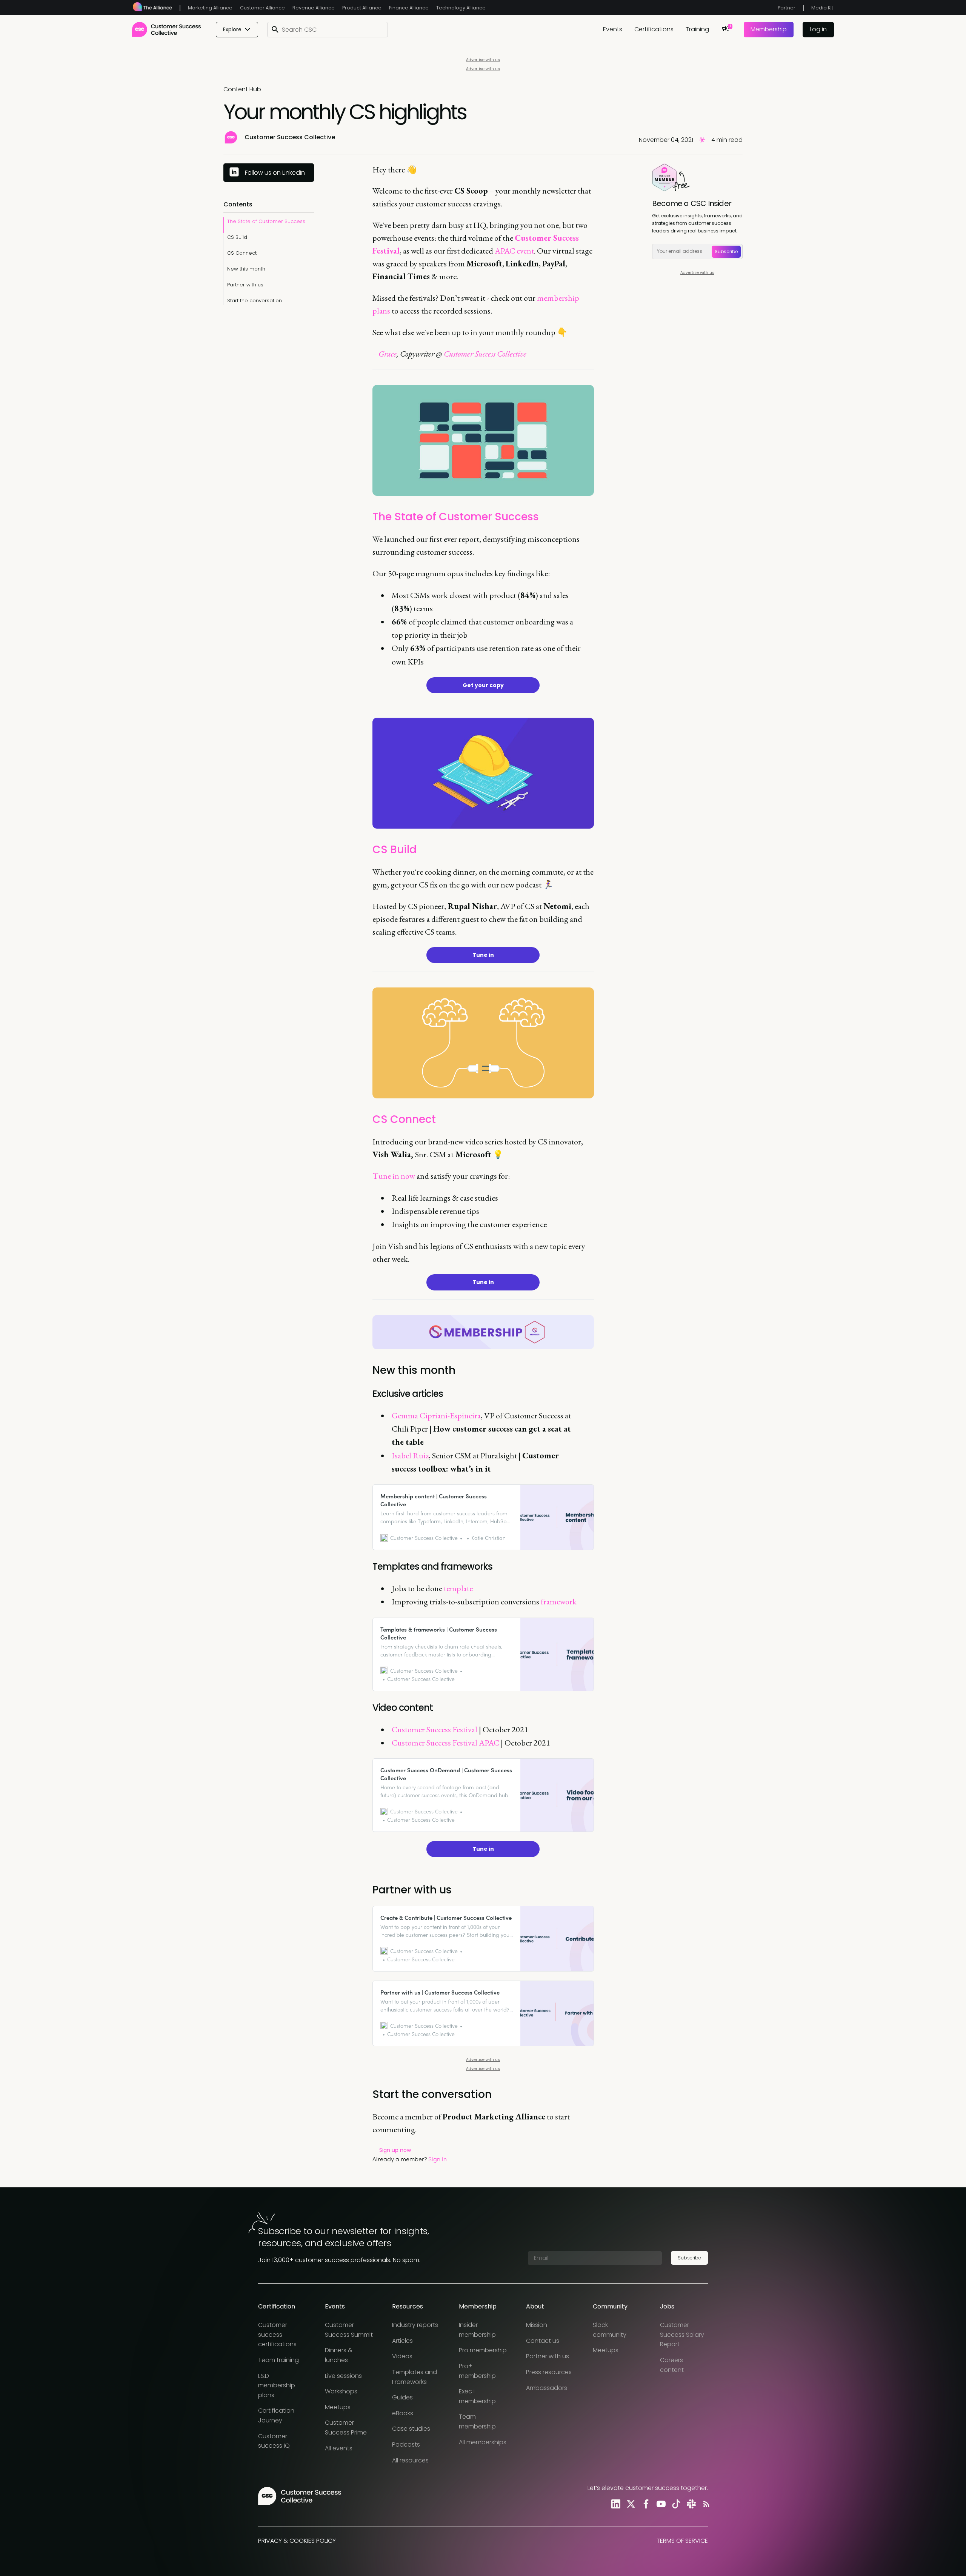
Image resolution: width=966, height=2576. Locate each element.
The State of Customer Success (266, 221)
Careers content (672, 2365)
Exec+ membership (477, 2396)
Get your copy (483, 685)
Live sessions (343, 2376)
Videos (402, 2356)
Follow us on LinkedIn (275, 173)
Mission (537, 2325)
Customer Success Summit (349, 2330)
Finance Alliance (409, 8)
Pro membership (483, 2350)
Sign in (438, 2159)
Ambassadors (547, 2388)
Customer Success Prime (346, 2428)
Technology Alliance (461, 8)
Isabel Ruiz (410, 1456)
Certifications (654, 29)
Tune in (483, 955)
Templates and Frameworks (415, 2377)
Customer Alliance (262, 8)
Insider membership (477, 2330)
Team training (278, 2360)
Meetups (338, 2407)
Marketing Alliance (210, 8)
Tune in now (394, 1176)
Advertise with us (483, 60)
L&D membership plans (277, 2385)
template (458, 1588)
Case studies (411, 2429)
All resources (410, 2460)
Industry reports (415, 2325)
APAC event (514, 251)
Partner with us (245, 285)
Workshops (341, 2391)
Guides (402, 2397)
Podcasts (406, 2445)
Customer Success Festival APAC (445, 1743)
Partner (787, 8)
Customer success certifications (277, 2335)
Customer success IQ (274, 2441)
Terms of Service (682, 2541)
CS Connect (242, 253)
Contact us (543, 2341)
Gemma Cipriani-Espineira (436, 1416)
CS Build (237, 237)
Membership (769, 29)
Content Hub (242, 89)
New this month (246, 269)
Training (697, 29)
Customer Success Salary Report (682, 2335)
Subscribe (726, 251)
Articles (402, 2341)
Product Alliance (362, 8)
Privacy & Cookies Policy (297, 2541)
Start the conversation (255, 301)
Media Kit (822, 8)
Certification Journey (276, 2415)
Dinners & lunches (339, 2355)
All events (339, 2448)
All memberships (483, 2442)
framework (559, 1602)
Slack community (610, 2330)
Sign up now (395, 2150)
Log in (818, 29)
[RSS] (705, 2504)
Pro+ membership (477, 2371)
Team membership (477, 2421)
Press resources (549, 2372)
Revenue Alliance (314, 8)
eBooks (403, 2413)
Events (613, 29)
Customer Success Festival (435, 1729)
